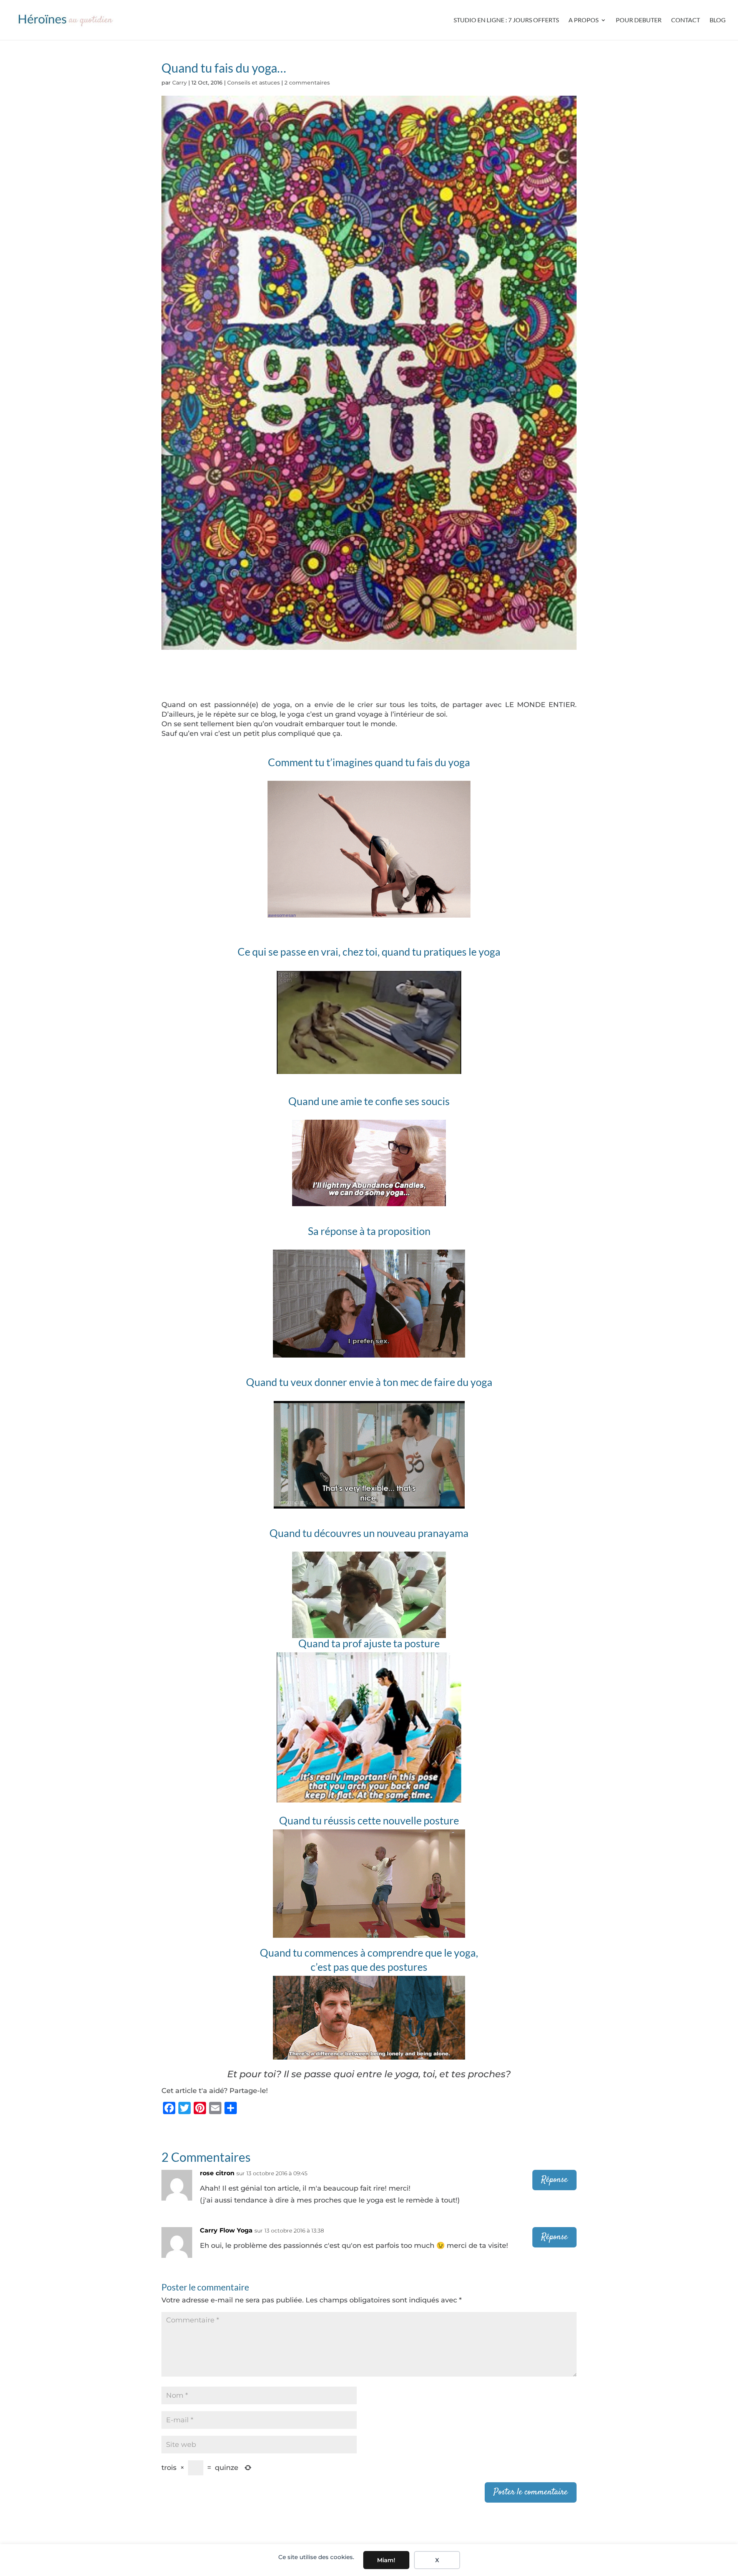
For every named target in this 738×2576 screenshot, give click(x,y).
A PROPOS (583, 20)
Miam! (386, 2560)
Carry (180, 83)
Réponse (554, 2180)
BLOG (718, 20)
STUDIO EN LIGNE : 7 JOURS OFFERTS (506, 20)
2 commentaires (307, 83)
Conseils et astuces (253, 83)
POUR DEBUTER (639, 20)
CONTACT (686, 20)
